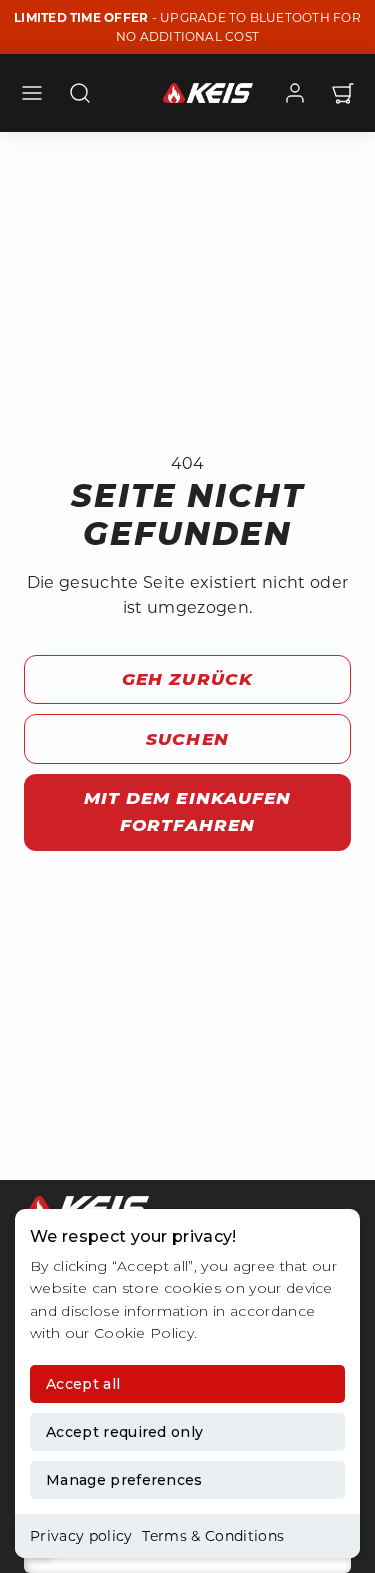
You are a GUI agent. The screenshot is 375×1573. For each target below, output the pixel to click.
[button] (32, 93)
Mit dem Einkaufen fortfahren (187, 811)
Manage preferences (124, 1480)
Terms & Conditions (213, 1536)
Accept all (83, 1384)
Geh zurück (187, 679)
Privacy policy (81, 1536)
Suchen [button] (187, 739)
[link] (295, 93)
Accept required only (124, 1432)
